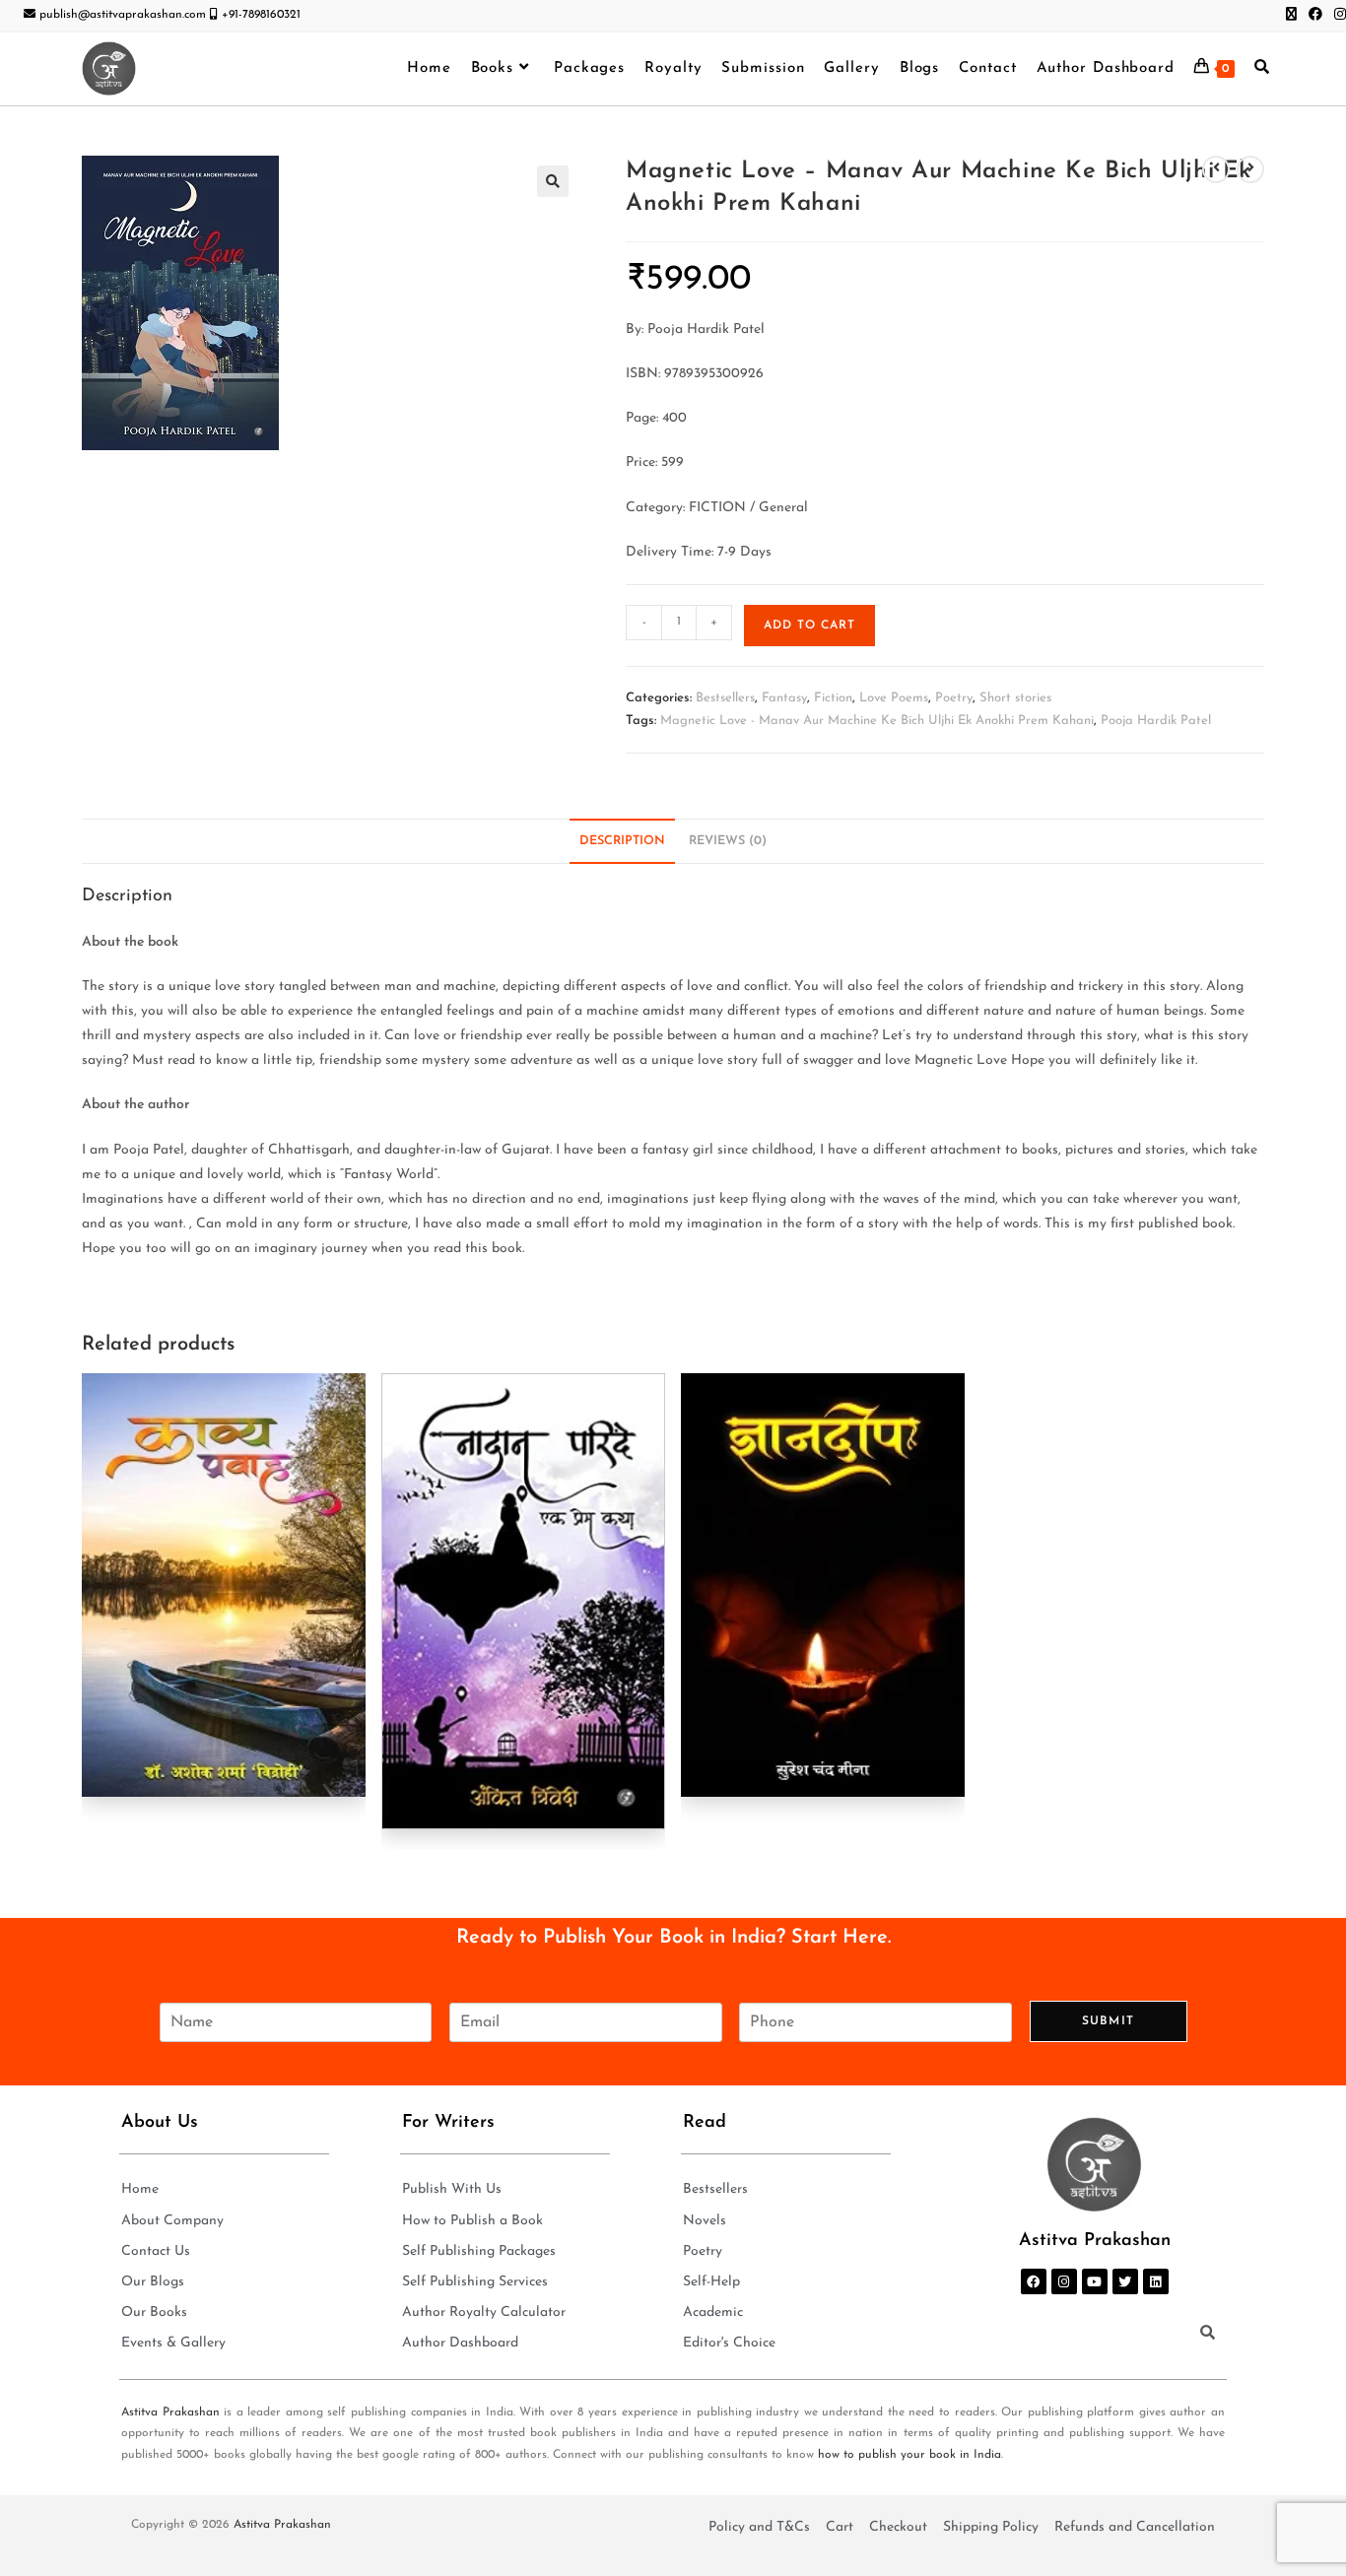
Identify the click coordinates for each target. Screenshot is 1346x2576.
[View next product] (1250, 169)
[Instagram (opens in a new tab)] (1337, 16)
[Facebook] (1034, 2281)
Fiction (833, 698)
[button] (553, 181)
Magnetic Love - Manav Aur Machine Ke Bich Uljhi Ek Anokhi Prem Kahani (877, 721)
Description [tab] (622, 841)
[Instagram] (1064, 2281)
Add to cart (809, 626)
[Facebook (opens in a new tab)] (1315, 16)
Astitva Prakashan (170, 2412)
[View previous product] (1216, 169)
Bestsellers (725, 698)
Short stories (1015, 698)
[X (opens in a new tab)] (1291, 16)
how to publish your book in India (909, 2455)
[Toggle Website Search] (1262, 69)
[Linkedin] (1156, 2281)
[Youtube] (1095, 2281)
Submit (1108, 2021)
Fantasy (784, 698)
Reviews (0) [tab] (728, 841)
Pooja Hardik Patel (1156, 721)
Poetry (954, 698)
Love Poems (894, 698)
